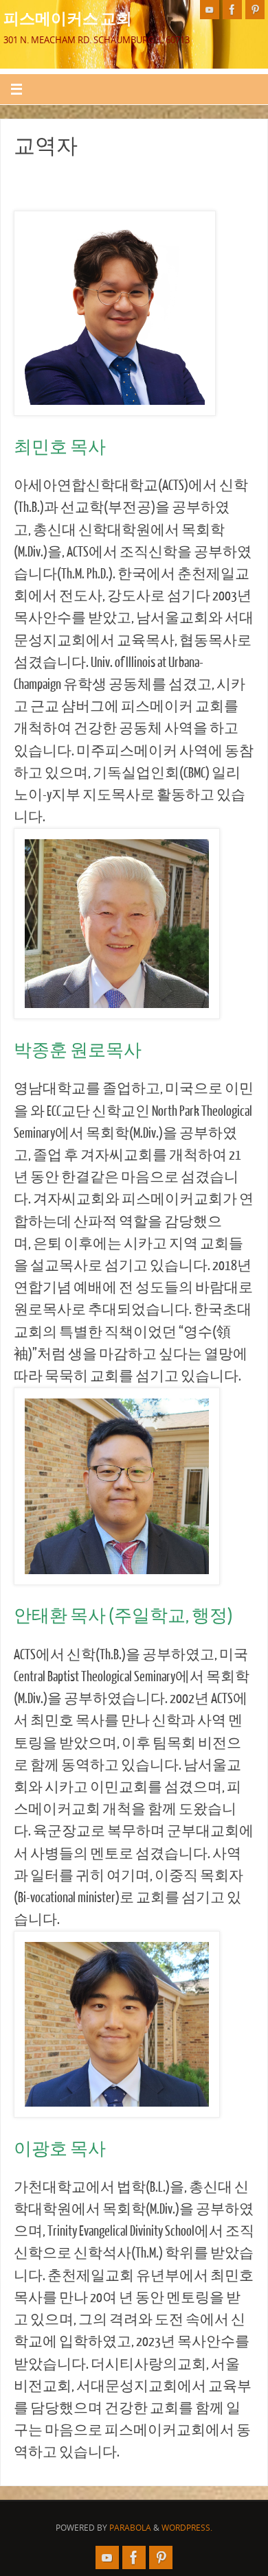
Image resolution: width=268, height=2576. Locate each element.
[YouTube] (210, 10)
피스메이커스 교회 (68, 18)
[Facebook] (232, 10)
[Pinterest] (255, 10)
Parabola (130, 2528)
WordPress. (187, 2528)
